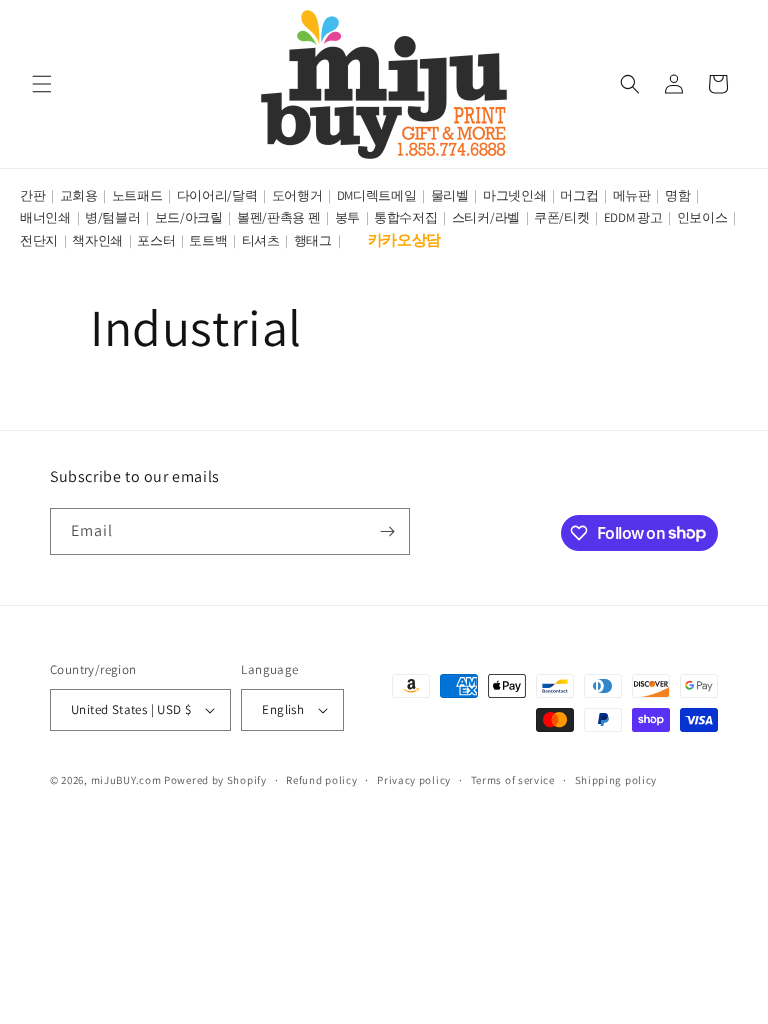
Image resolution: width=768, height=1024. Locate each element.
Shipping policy (616, 780)
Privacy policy (414, 780)
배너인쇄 (45, 217)
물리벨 (450, 195)
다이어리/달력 (217, 195)
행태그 (313, 240)
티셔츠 (261, 240)
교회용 (79, 195)
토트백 (208, 240)
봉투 (347, 217)
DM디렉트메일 (377, 195)
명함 (677, 195)
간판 (32, 195)
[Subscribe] (387, 531)
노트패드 (137, 195)
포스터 (156, 240)
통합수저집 (406, 217)
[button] (42, 84)
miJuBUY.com (126, 780)
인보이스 (702, 217)
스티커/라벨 (486, 217)
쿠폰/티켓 (562, 217)
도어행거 (297, 195)
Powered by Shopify (215, 780)
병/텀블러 (113, 217)
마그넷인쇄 (515, 195)
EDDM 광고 (633, 217)
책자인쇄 (97, 240)
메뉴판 (632, 195)
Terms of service (513, 780)
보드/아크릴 (189, 217)
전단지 (39, 240)
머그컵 (579, 195)
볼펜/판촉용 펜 (279, 217)
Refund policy (321, 780)
